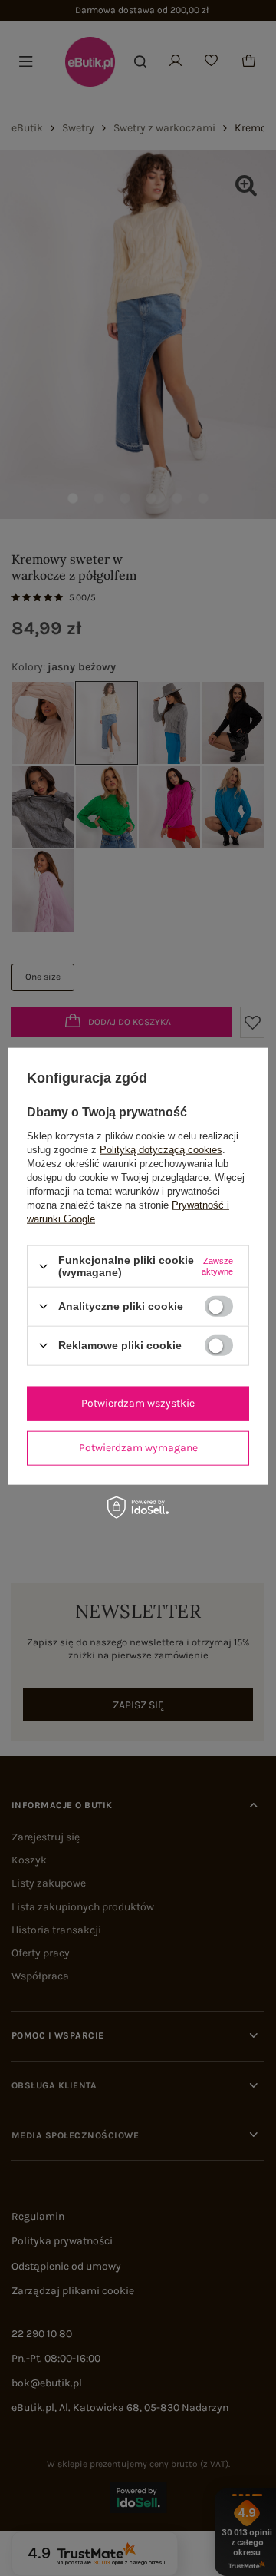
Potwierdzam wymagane (138, 1448)
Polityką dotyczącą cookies (161, 1150)
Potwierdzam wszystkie (138, 1403)
